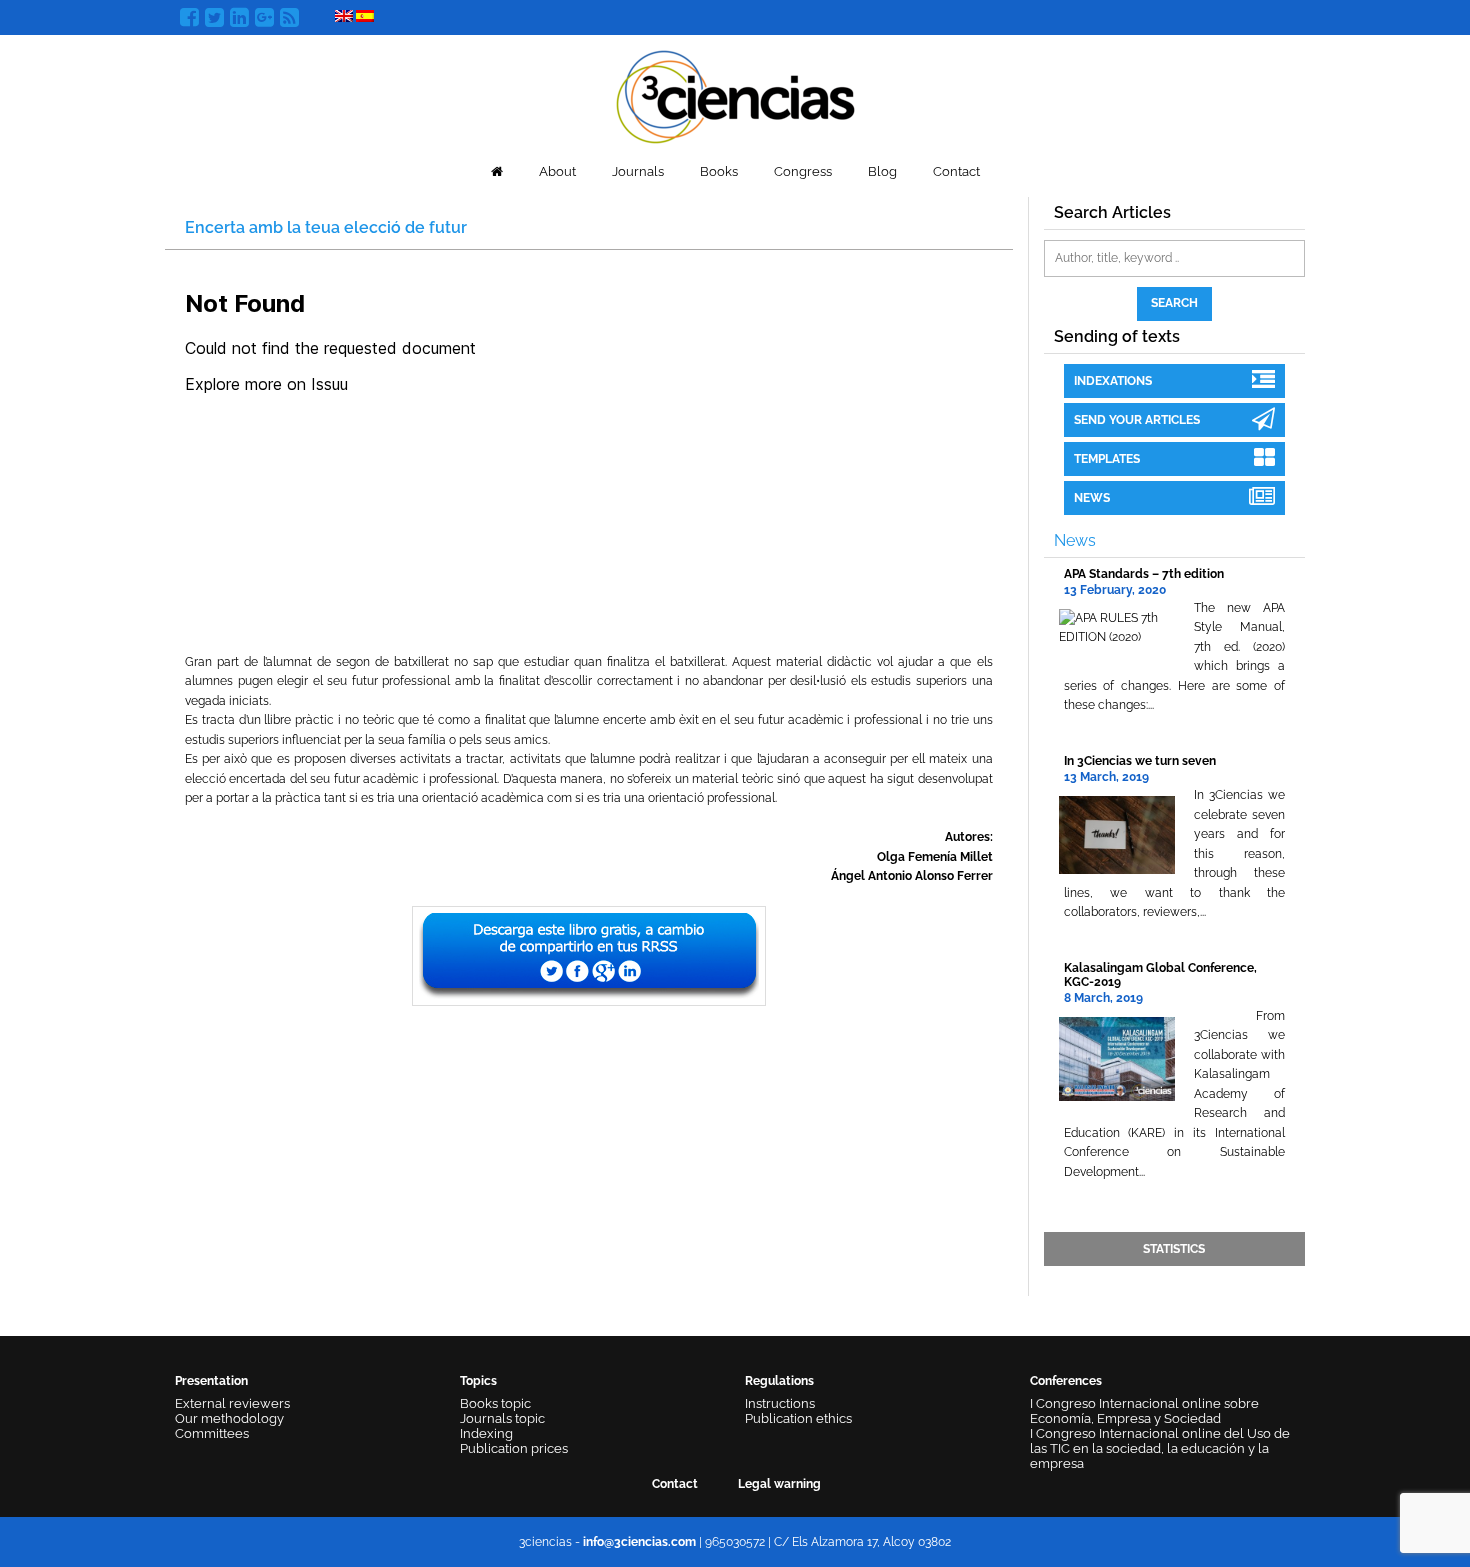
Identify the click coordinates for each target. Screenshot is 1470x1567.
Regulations (779, 1381)
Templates (1107, 459)
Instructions (780, 1403)
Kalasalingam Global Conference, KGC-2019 (1160, 974)
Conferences (1066, 1381)
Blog (882, 171)
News (1092, 498)
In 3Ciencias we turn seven (1140, 761)
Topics (478, 1381)
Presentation (211, 1381)
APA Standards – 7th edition (1144, 574)
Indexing (486, 1433)
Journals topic (502, 1418)
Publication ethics (798, 1418)
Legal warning (779, 1484)
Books (719, 171)
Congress (803, 171)
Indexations (1113, 381)
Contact (956, 171)
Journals (638, 171)
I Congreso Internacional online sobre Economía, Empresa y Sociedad (1144, 1411)
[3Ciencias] (735, 94)
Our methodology (229, 1418)
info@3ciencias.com (639, 1542)
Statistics (1174, 1249)
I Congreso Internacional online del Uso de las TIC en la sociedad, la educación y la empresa (1160, 1448)
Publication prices (514, 1448)
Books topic (495, 1403)
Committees (212, 1433)
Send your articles (1137, 420)
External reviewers (232, 1403)
